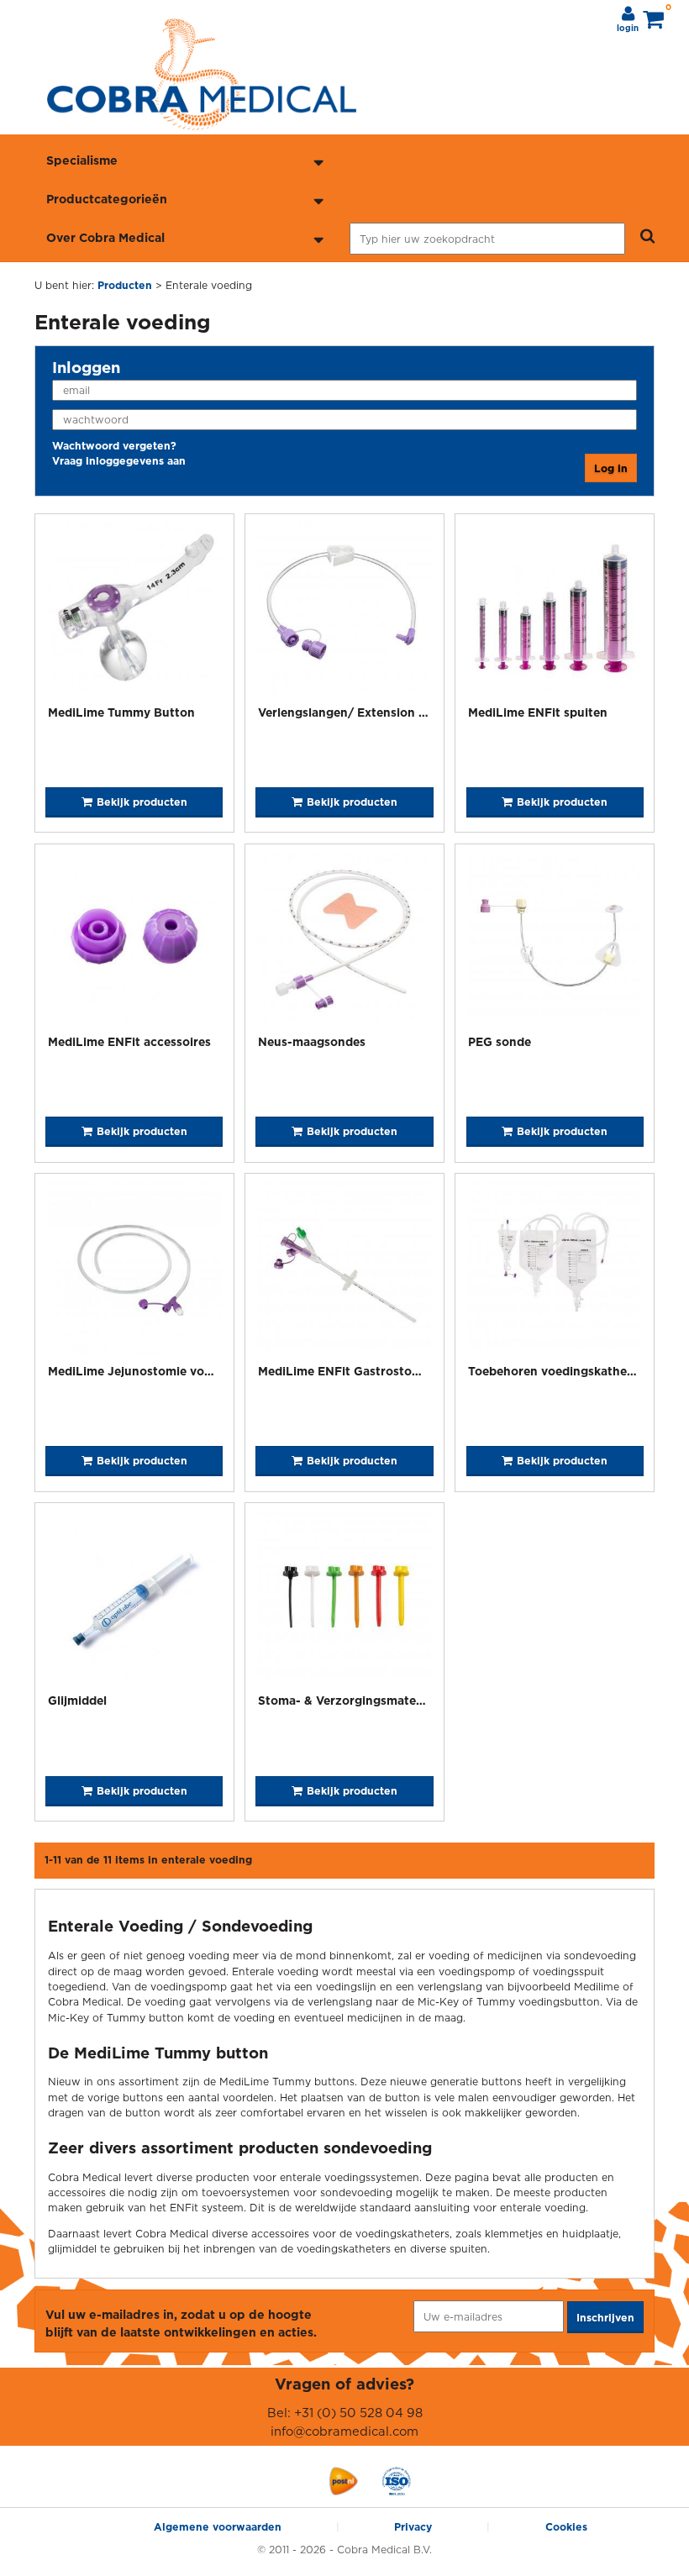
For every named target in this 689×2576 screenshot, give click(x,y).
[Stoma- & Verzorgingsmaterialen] (344, 1600)
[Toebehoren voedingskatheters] (555, 1271)
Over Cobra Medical (105, 237)
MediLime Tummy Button (121, 712)
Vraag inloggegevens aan (119, 461)
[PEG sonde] (555, 941)
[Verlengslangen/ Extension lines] (344, 611)
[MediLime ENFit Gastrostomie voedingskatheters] (344, 1271)
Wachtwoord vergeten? (114, 446)
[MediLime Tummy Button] (134, 611)
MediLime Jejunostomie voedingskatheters (173, 1371)
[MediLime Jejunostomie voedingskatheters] (134, 1271)
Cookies (566, 2527)
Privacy (413, 2527)
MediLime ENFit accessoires (129, 1041)
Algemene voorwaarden (218, 2527)
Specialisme (82, 160)
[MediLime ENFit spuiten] (555, 611)
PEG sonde (500, 1041)
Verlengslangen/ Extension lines (352, 712)
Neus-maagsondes (312, 1041)
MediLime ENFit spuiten (538, 712)
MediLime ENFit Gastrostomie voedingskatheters (401, 1371)
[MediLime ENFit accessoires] (134, 941)
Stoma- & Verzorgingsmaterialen (353, 1700)
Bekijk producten (142, 802)
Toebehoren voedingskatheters (559, 1371)
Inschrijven (605, 2318)
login (628, 29)
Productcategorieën (107, 199)
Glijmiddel (77, 1700)
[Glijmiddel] (134, 1600)
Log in (611, 468)
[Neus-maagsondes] (344, 941)
